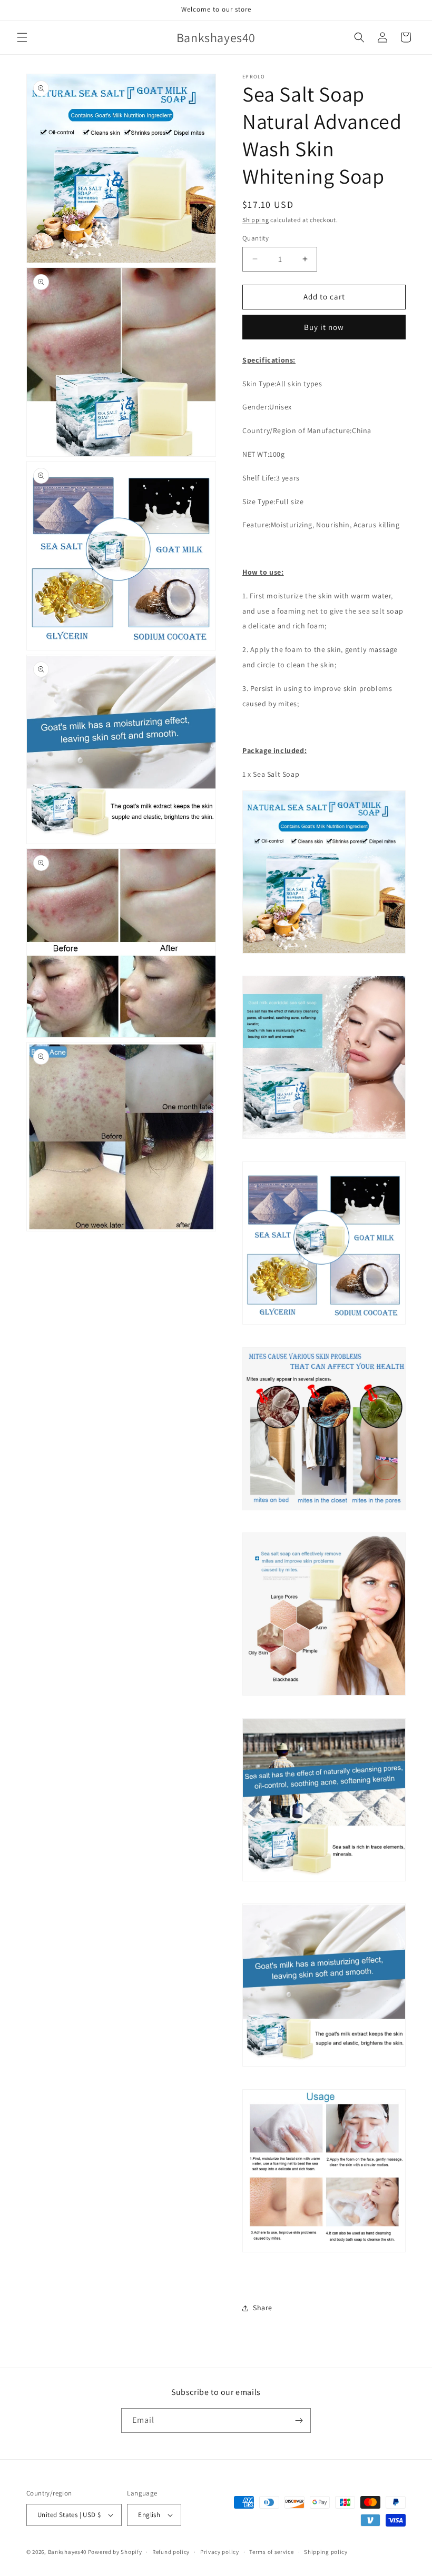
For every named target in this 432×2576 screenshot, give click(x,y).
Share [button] (263, 2308)
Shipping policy (326, 2552)
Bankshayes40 (67, 2552)
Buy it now (324, 327)
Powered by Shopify (115, 2552)
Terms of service (271, 2552)
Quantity (256, 238)
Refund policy (171, 2552)
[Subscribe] (299, 2420)
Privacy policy (220, 2552)
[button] (22, 37)
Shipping (256, 220)
